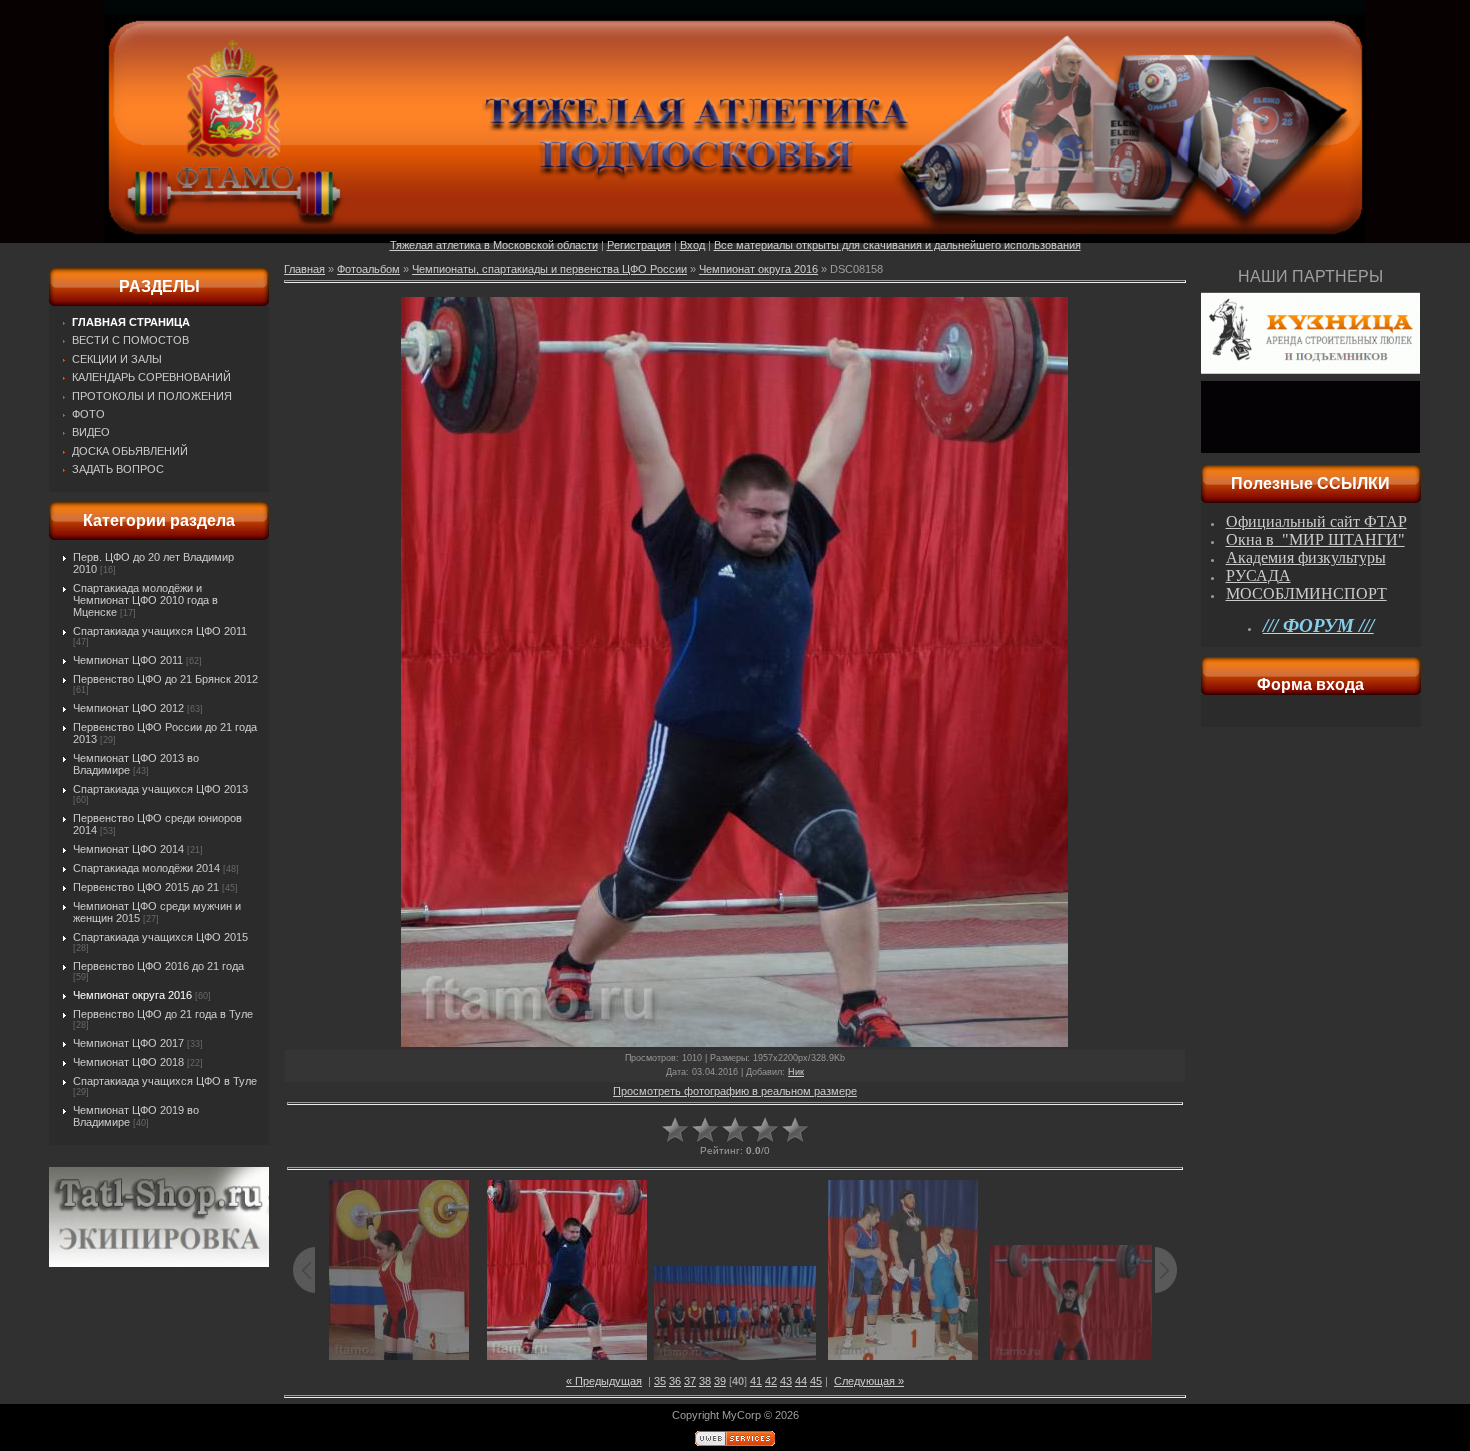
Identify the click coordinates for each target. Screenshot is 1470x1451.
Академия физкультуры (1306, 557)
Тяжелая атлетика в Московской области (494, 245)
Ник (796, 1072)
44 (801, 1381)
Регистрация (639, 245)
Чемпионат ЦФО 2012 (128, 708)
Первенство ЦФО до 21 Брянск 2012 (165, 679)
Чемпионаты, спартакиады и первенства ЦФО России (549, 269)
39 (720, 1381)
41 (756, 1381)
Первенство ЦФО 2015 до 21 (146, 887)
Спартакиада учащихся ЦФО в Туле (165, 1081)
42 (771, 1381)
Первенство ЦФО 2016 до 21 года (158, 966)
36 (675, 1381)
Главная (304, 269)
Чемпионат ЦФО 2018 (128, 1062)
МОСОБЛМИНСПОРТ (1306, 593)
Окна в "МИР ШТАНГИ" (1315, 539)
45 (816, 1381)
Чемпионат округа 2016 (132, 995)
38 (705, 1381)
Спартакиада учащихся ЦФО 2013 (160, 789)
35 (660, 1381)
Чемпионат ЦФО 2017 (128, 1043)
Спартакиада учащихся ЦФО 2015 (160, 937)
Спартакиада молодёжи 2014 (146, 868)
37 (690, 1381)
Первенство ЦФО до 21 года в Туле (163, 1014)
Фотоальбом (368, 269)
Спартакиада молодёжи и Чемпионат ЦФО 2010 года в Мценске (145, 600)
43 (786, 1381)
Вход (692, 245)
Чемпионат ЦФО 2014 (128, 849)
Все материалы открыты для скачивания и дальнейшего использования (897, 245)
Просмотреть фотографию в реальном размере (735, 1091)
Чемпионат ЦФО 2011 (128, 660)
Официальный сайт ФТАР (1316, 521)
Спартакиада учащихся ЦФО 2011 (160, 631)
